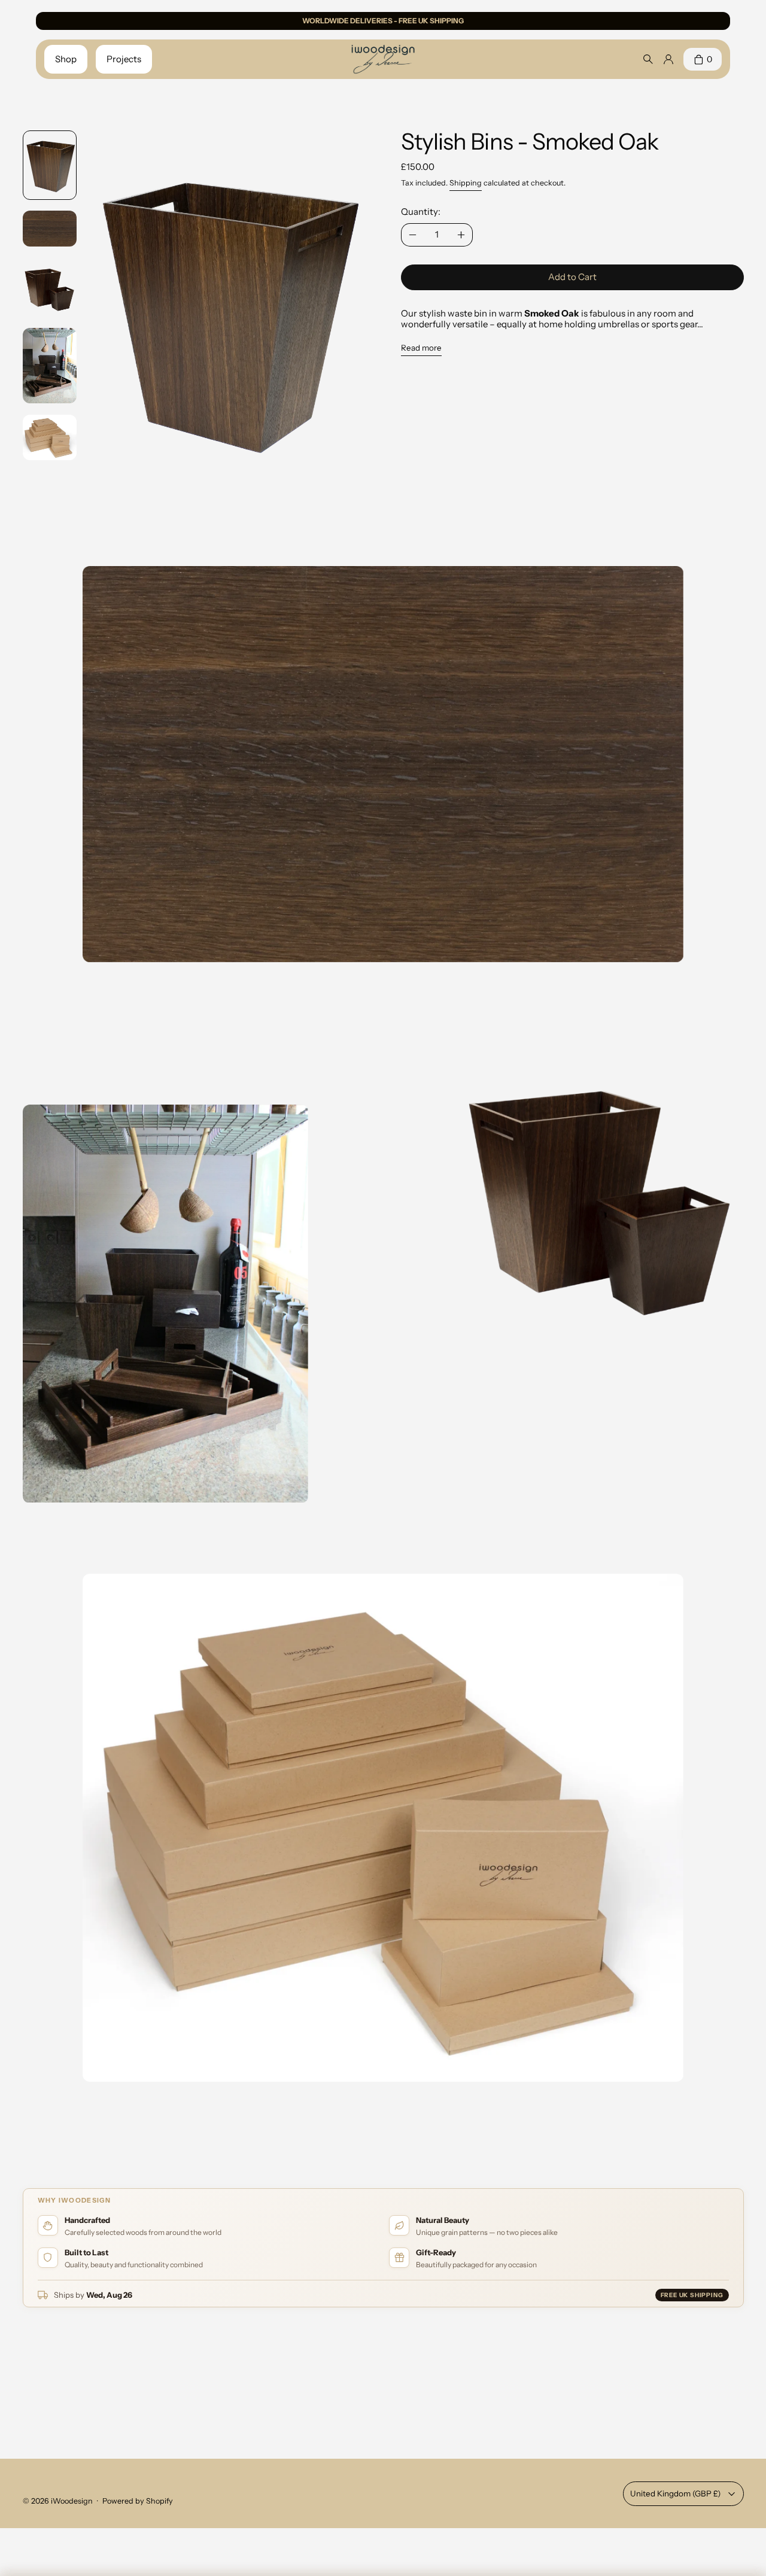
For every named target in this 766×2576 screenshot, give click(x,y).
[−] (413, 235)
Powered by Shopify (138, 2501)
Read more (421, 348)
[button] (50, 165)
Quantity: (421, 212)
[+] (462, 235)
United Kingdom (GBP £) (675, 2493)
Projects (124, 59)
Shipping (466, 183)
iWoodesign (72, 2501)
